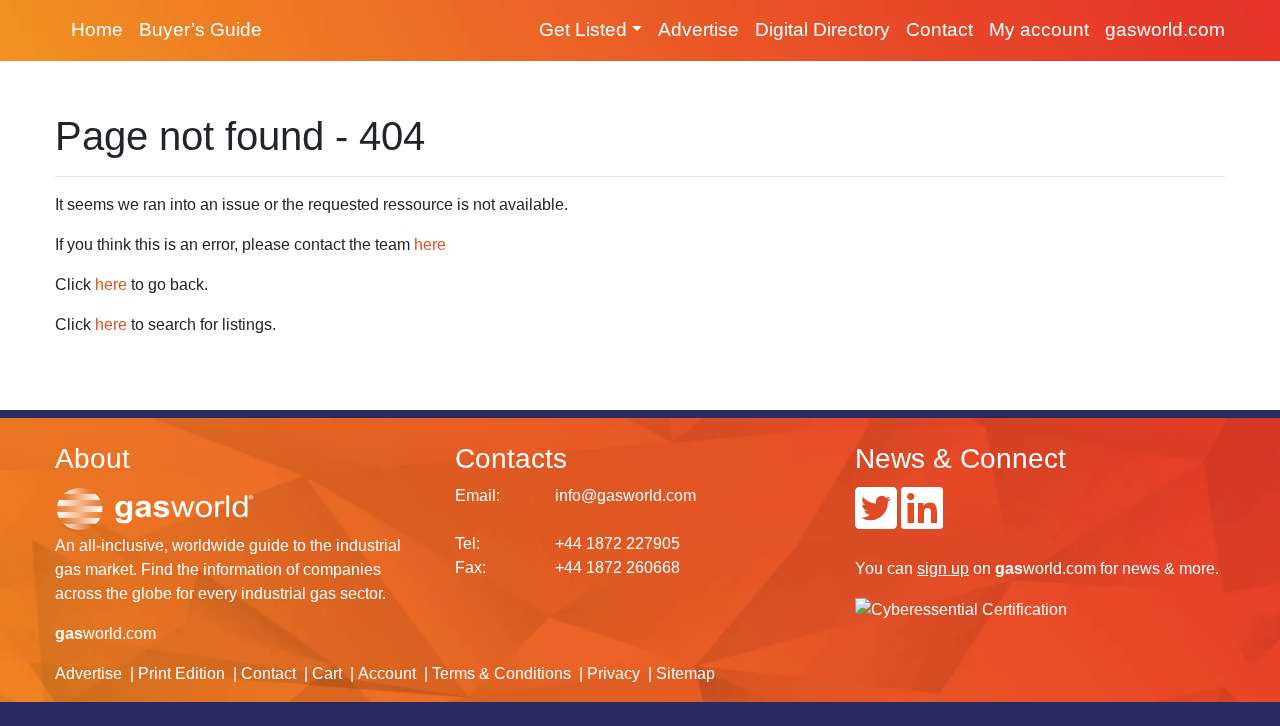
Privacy (613, 673)
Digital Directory (822, 29)
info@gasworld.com (625, 495)
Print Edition (181, 673)
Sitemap (685, 673)
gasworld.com (1165, 29)
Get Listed (583, 29)
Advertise (698, 29)
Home (97, 29)
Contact (939, 29)
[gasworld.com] (155, 507)
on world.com (1006, 568)
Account (387, 673)
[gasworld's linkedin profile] (922, 520)
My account (1039, 29)
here (430, 244)
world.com (105, 633)
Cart (327, 673)
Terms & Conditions (501, 673)
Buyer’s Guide (200, 29)
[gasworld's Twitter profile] (876, 520)
